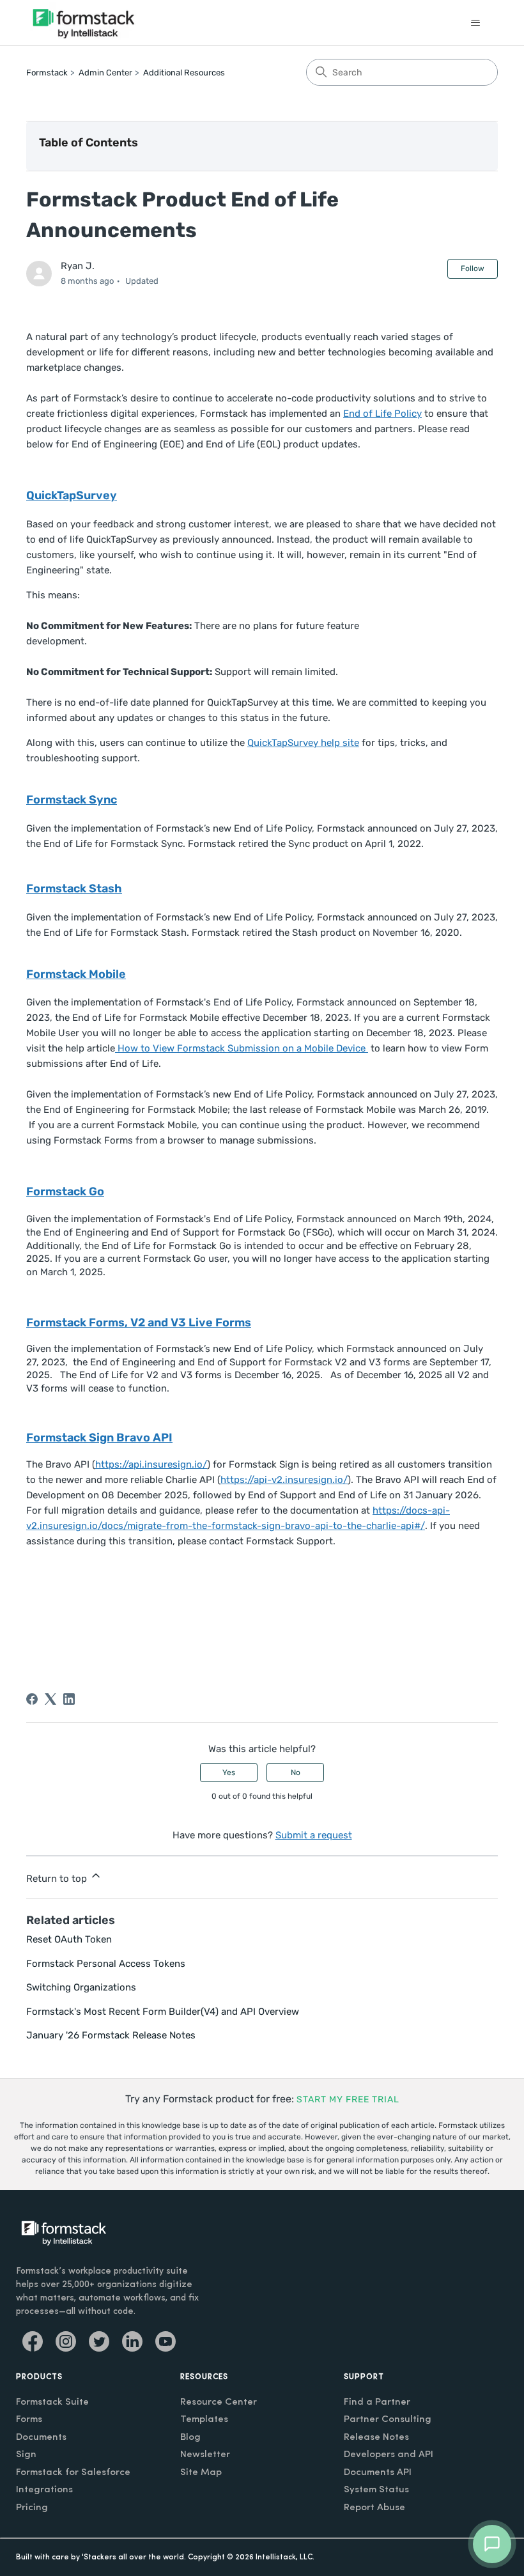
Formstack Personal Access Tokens (106, 1964)
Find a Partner (377, 2402)
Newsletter (205, 2455)
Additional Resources (184, 73)
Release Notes (376, 2438)
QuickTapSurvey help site (303, 743)
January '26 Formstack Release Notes (111, 2035)
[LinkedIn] (69, 1699)
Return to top (58, 1879)
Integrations (44, 2490)
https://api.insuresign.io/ (151, 1464)
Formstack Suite (52, 2402)
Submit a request (314, 1835)
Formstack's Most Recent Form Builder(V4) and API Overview (163, 2012)
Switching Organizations (81, 1987)
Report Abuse (374, 2508)
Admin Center (105, 73)
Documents (41, 2438)
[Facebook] (32, 1699)
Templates (204, 2420)
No (296, 1773)
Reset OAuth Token (69, 1939)
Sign (26, 2455)
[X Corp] (50, 1699)
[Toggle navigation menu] (475, 23)
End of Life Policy (382, 414)
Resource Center (219, 2402)
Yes (229, 1773)
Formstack (47, 73)
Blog (190, 2438)
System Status (376, 2490)
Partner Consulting (388, 2420)
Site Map (201, 2473)
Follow (473, 268)
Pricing (32, 2508)
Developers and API (389, 2455)
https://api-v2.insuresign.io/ (284, 1480)
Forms (29, 2420)
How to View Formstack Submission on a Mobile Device (242, 1048)
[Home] (84, 23)
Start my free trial (348, 2099)
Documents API (378, 2473)
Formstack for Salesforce (73, 2473)
